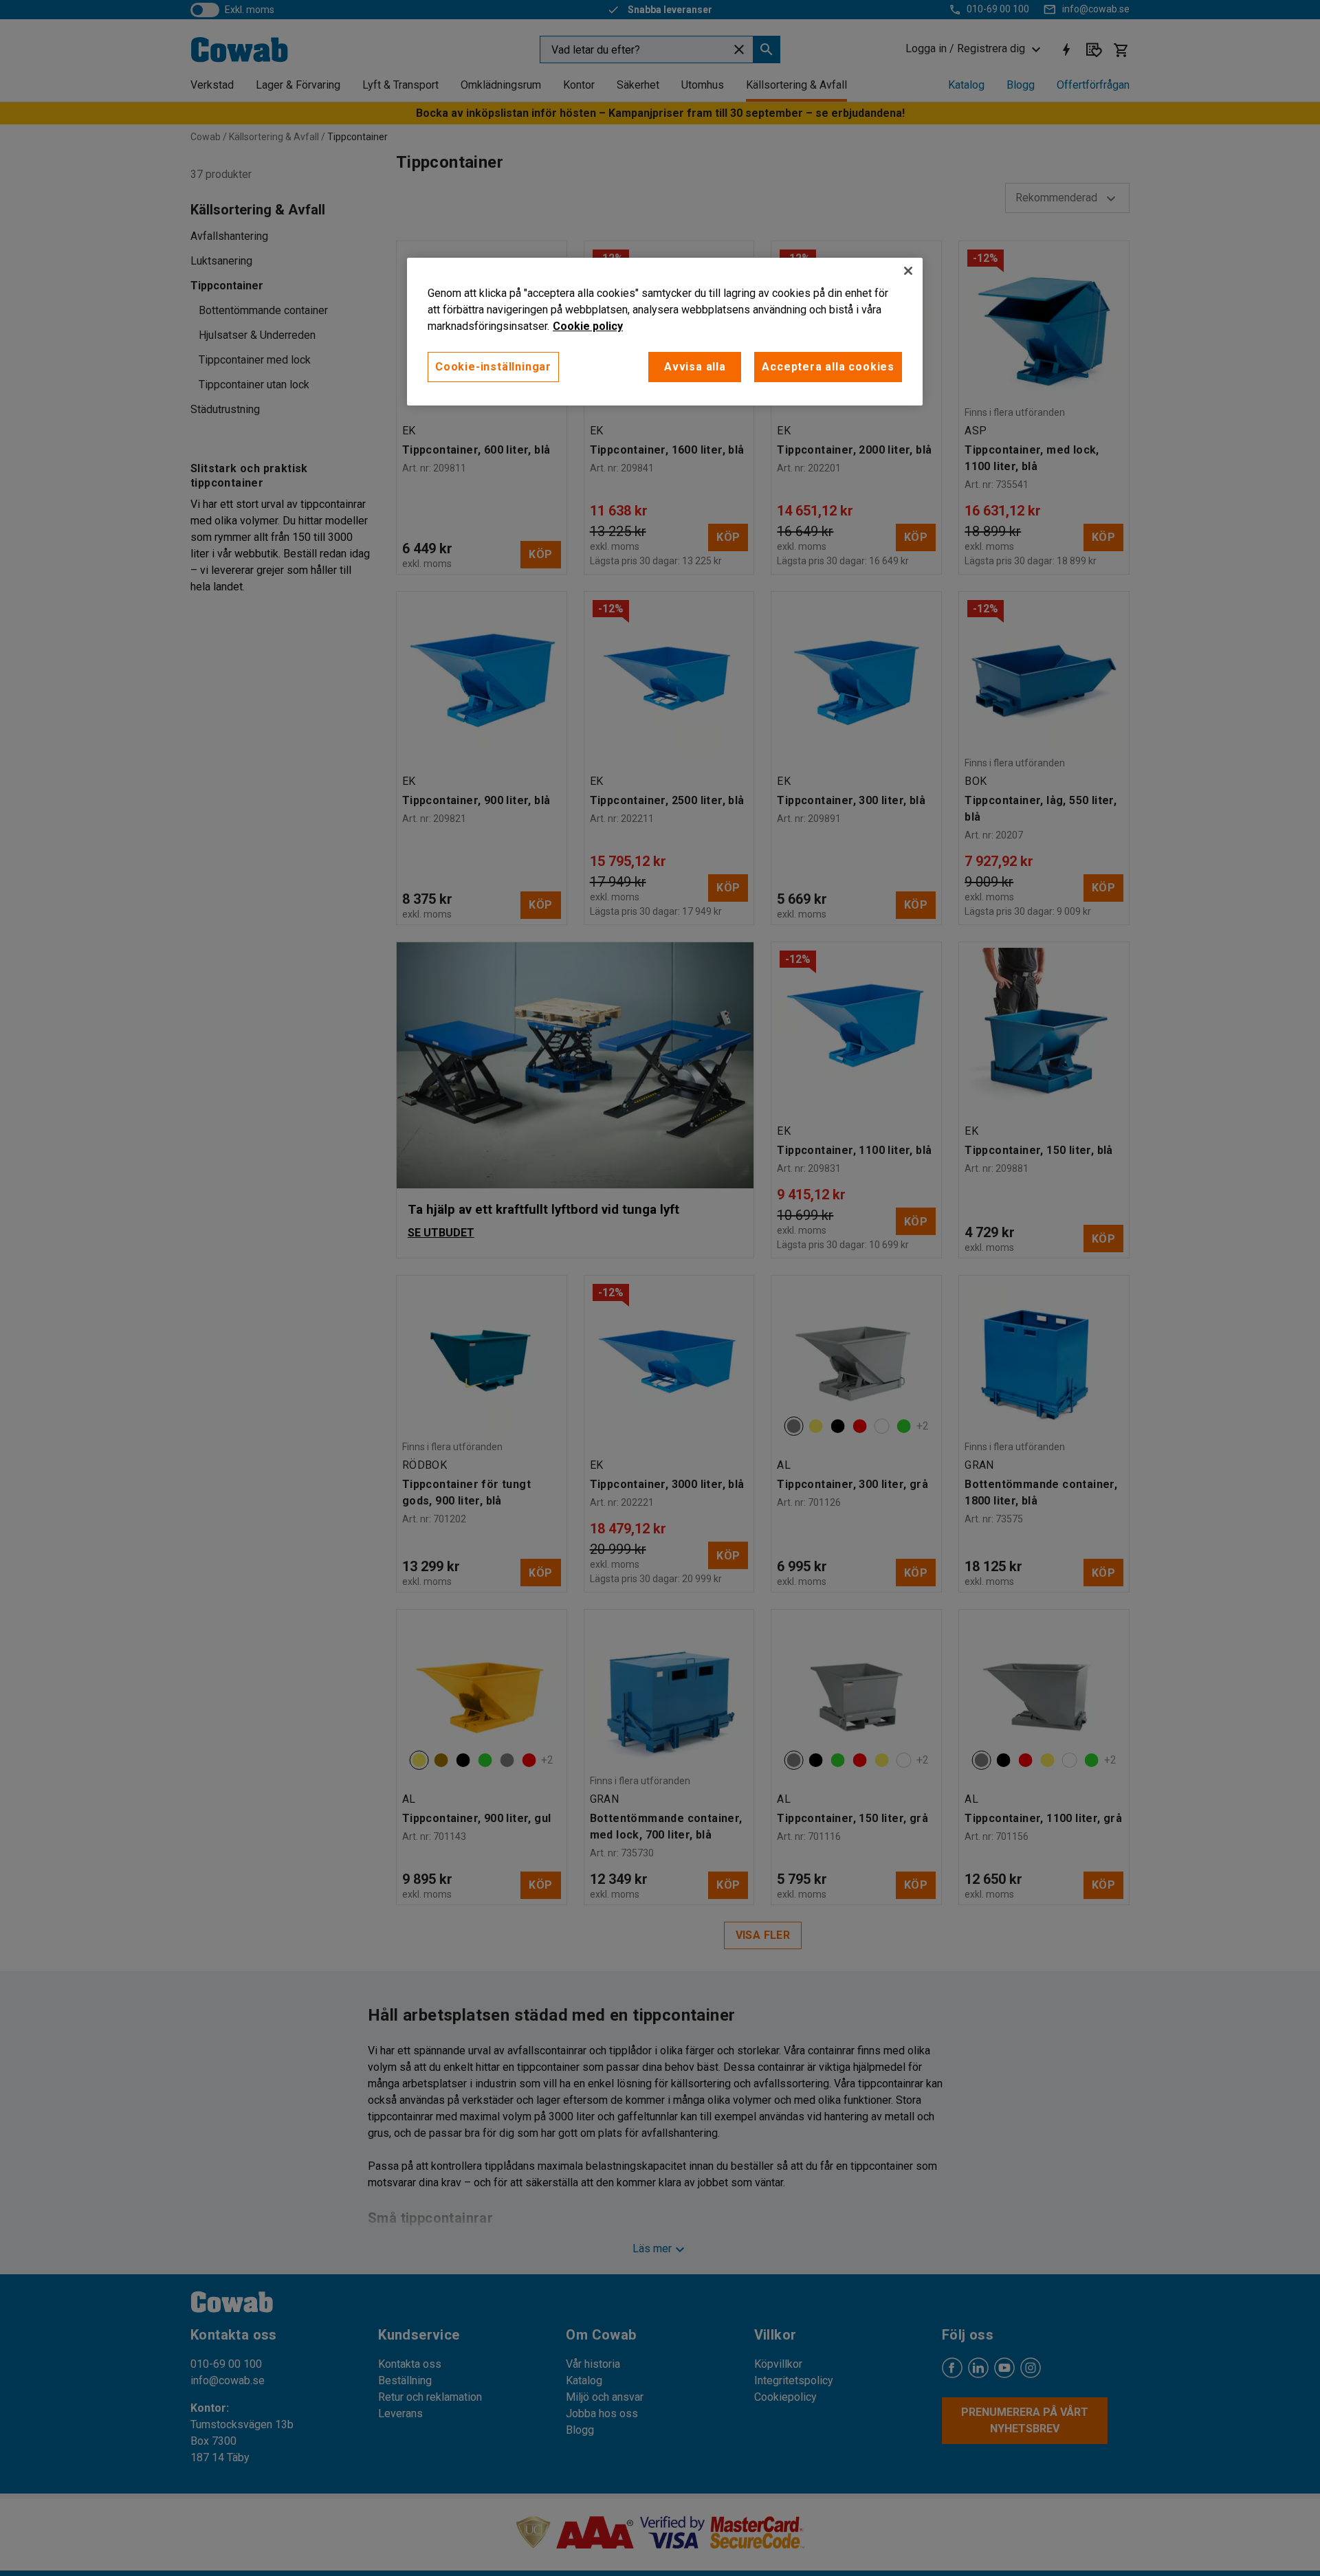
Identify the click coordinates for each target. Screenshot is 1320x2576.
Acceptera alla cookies (828, 367)
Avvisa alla (695, 367)
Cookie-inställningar (493, 367)
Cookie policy (588, 326)
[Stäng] (908, 271)
